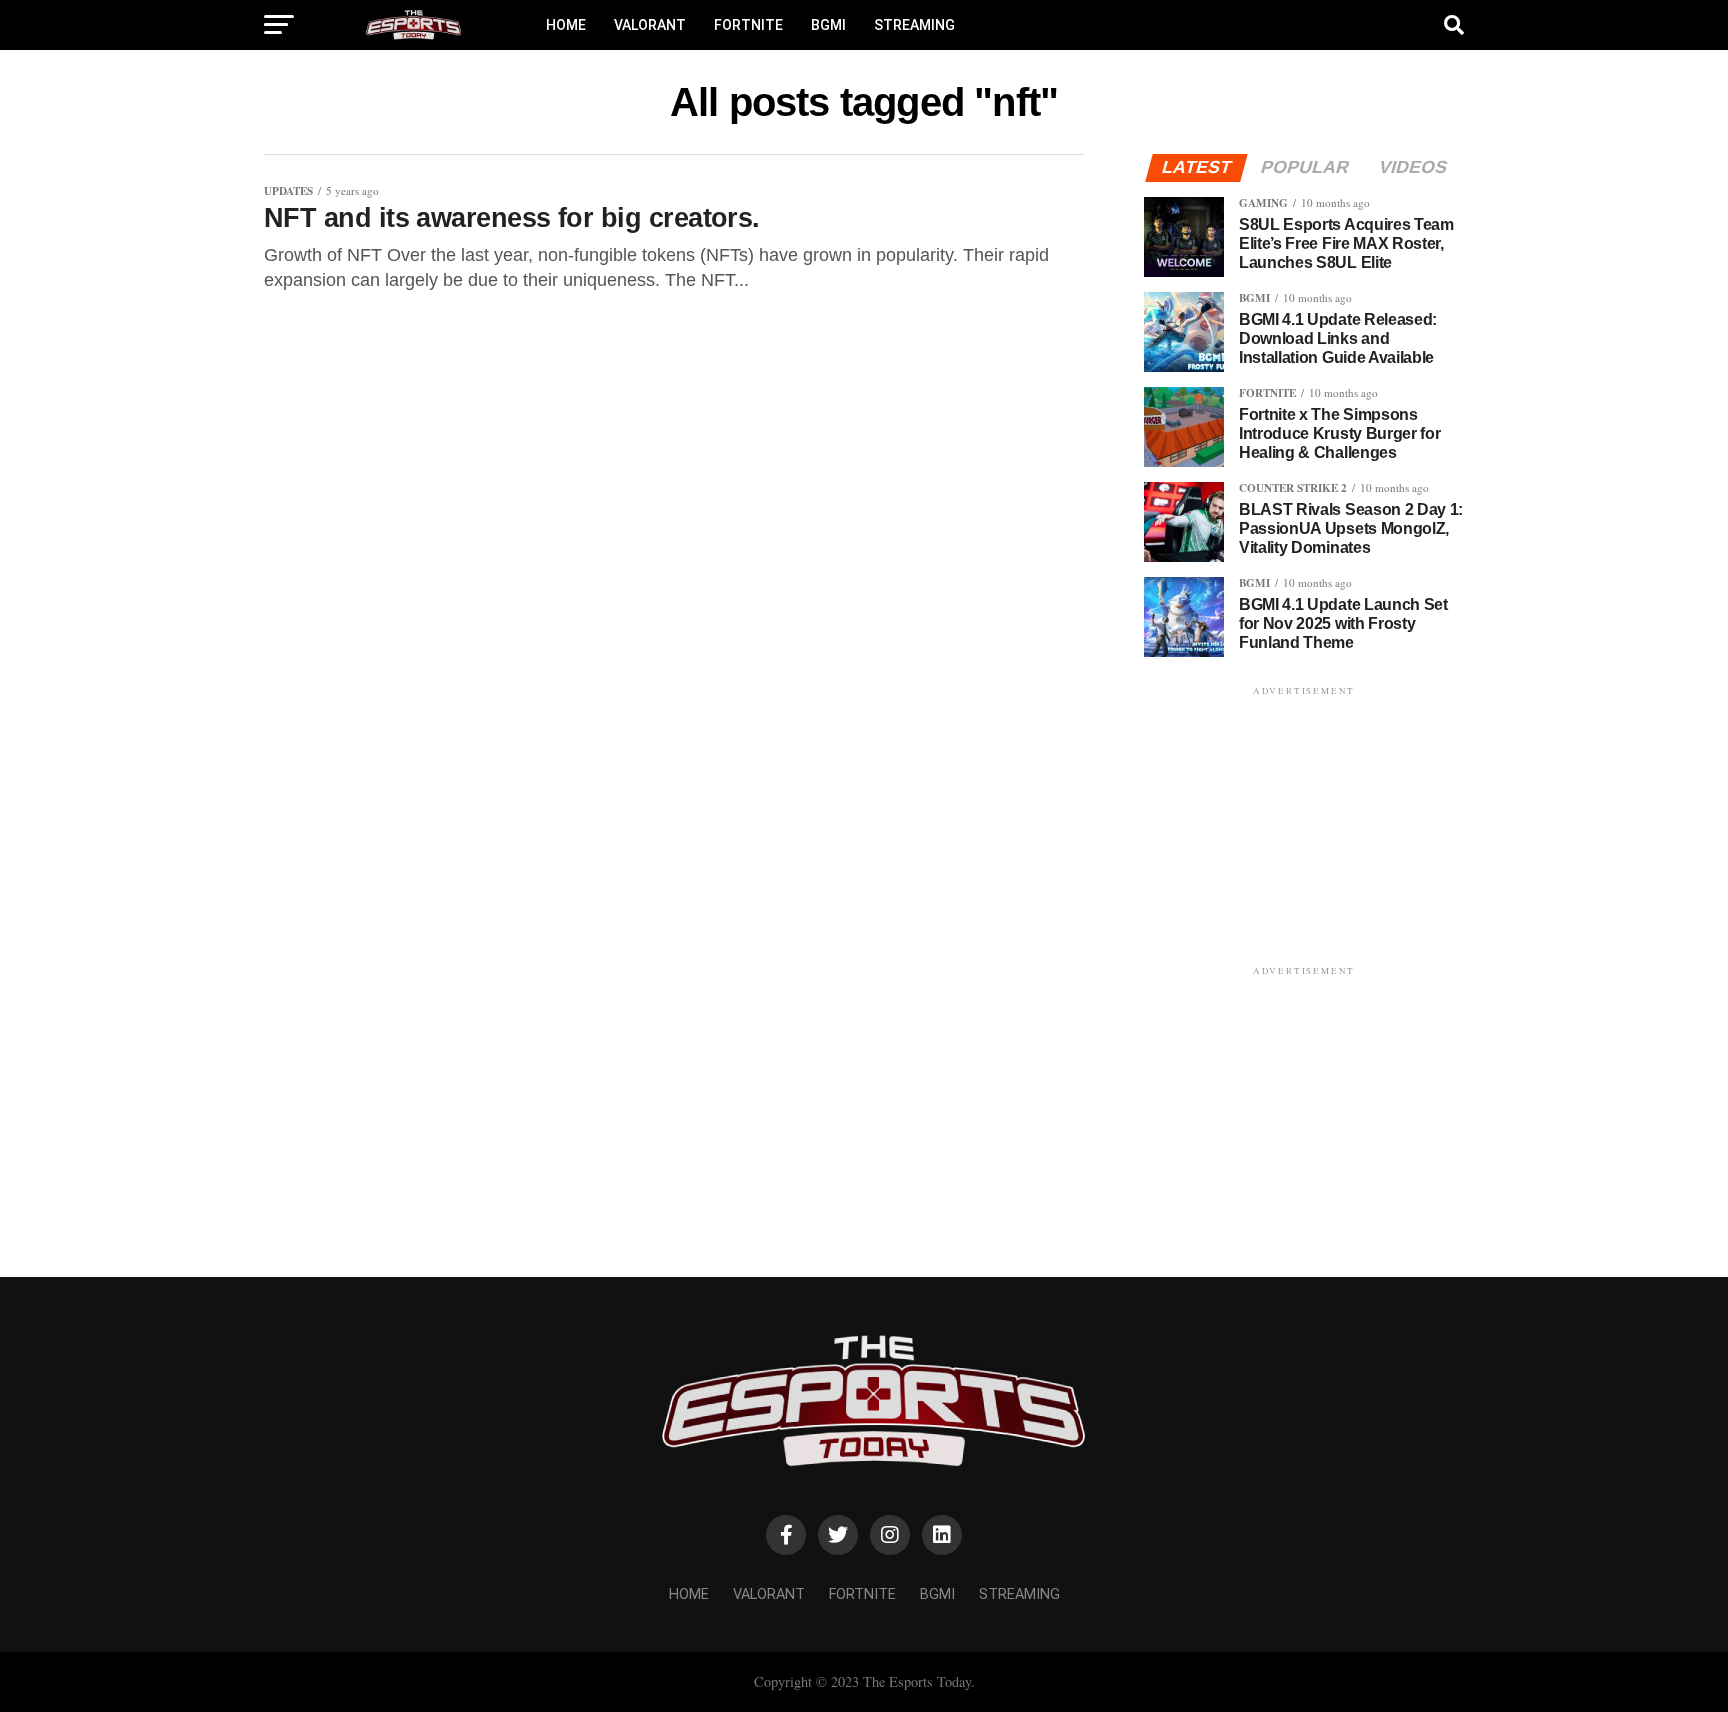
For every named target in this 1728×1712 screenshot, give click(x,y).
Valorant (650, 25)
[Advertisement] (1304, 825)
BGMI (828, 25)
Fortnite (748, 25)
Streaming (914, 25)
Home (566, 25)
